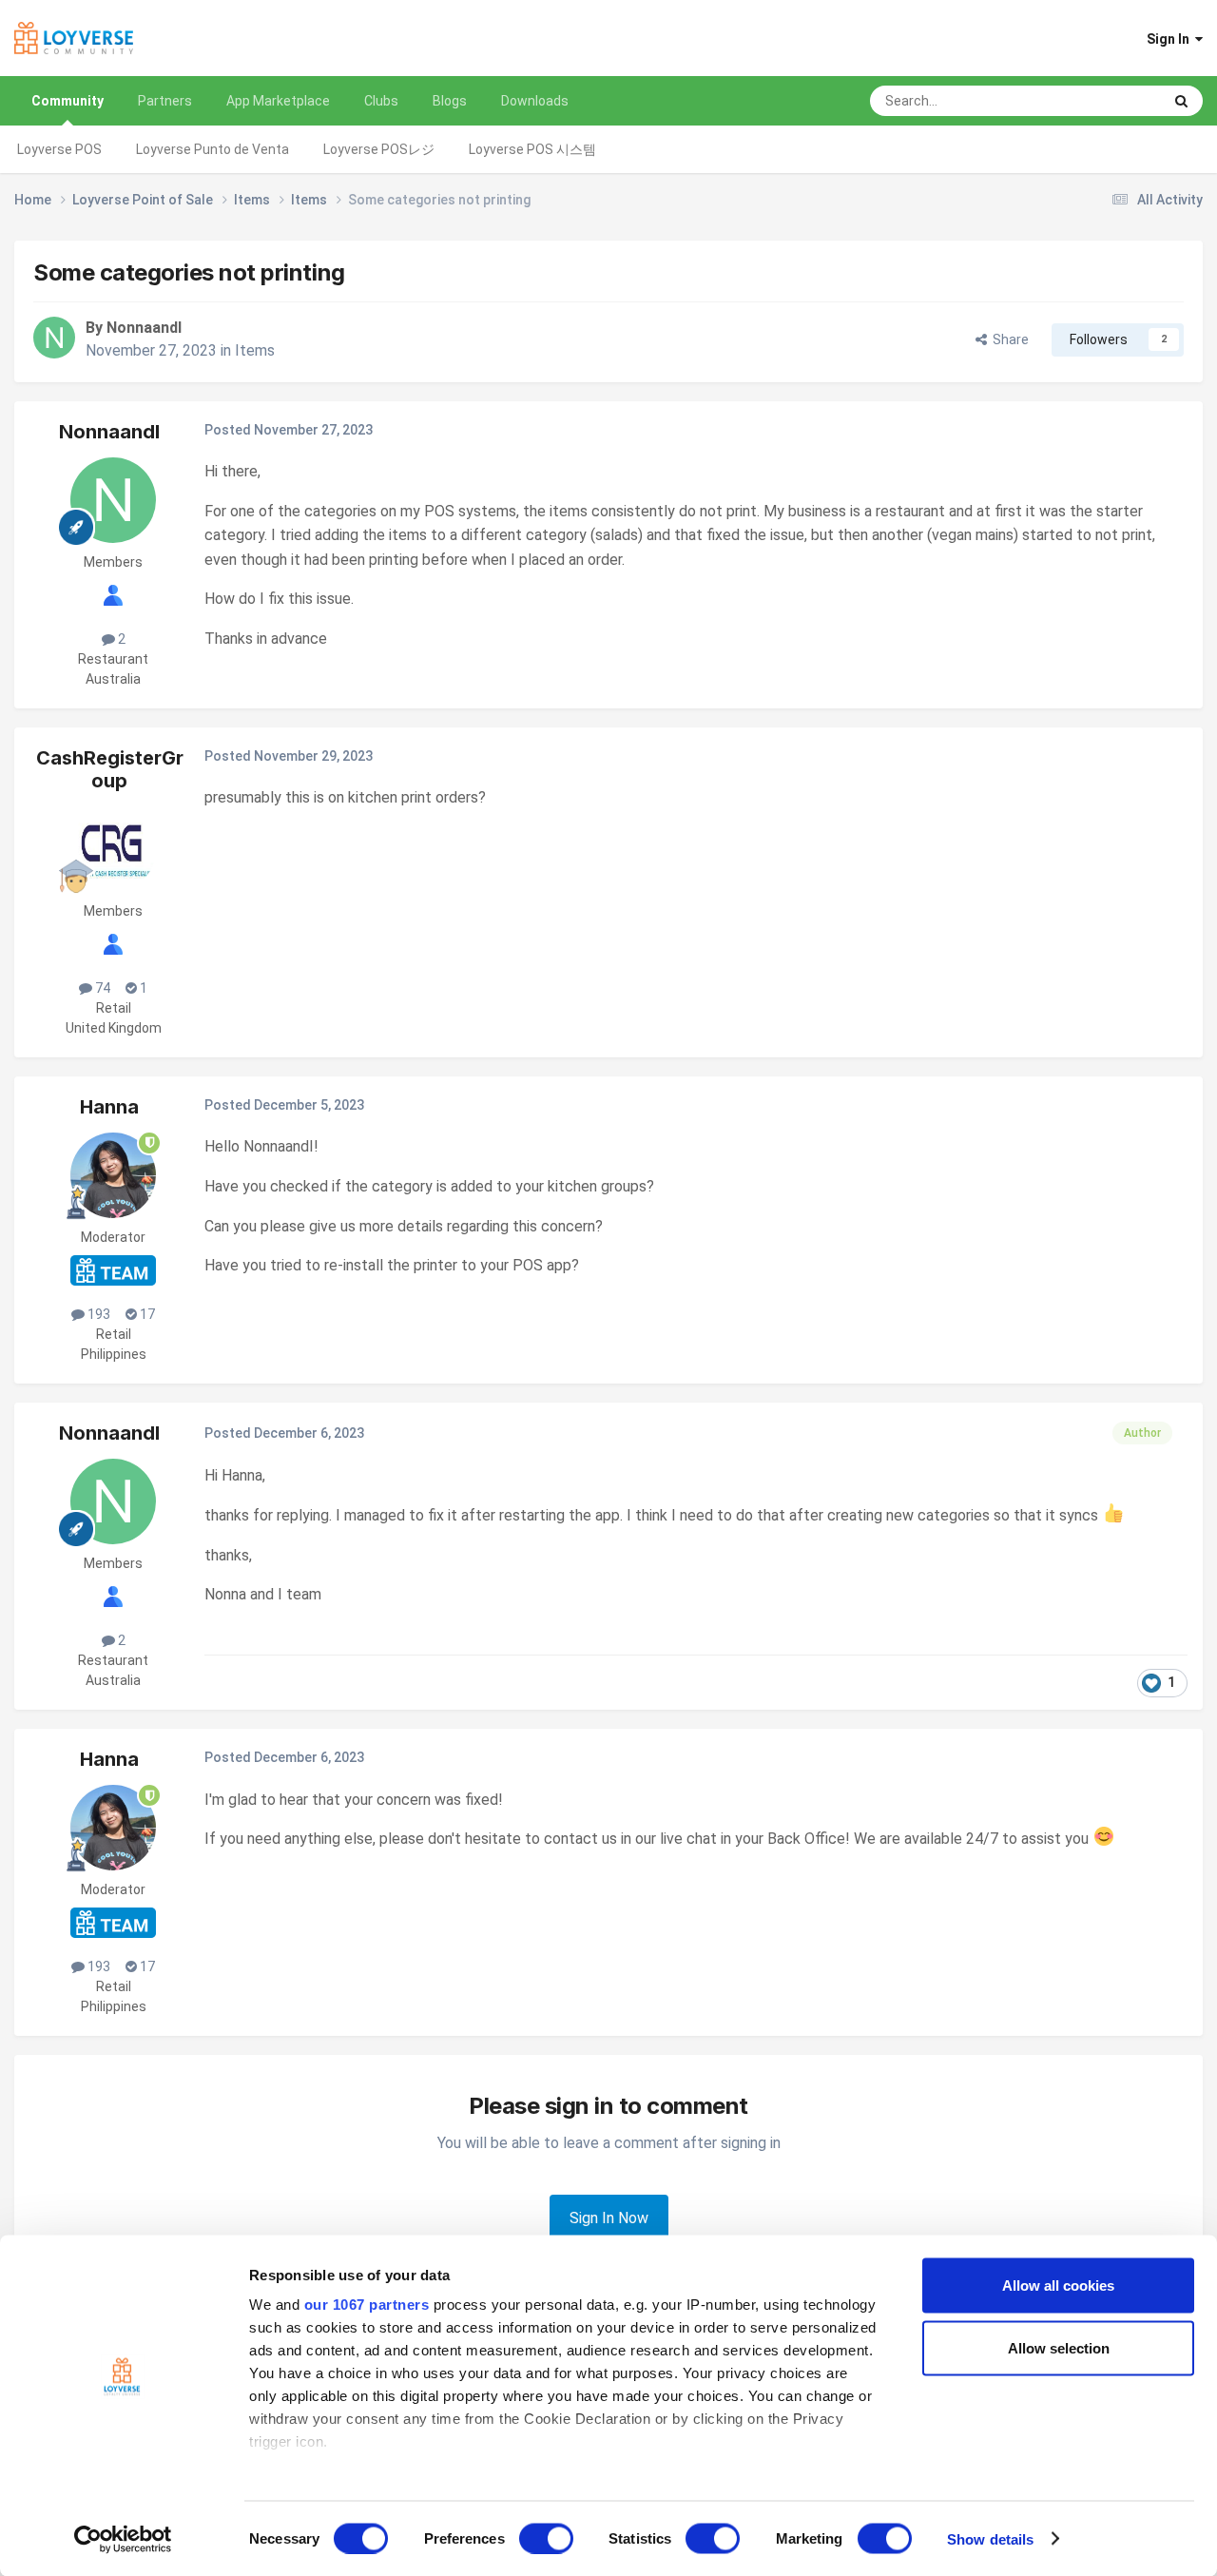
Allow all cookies (1058, 2285)
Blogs (450, 101)
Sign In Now (609, 2218)
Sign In (1171, 39)
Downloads (535, 101)
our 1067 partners (367, 2305)
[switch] (546, 2538)
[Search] (1181, 101)
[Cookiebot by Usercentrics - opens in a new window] (123, 2539)
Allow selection (1059, 2347)
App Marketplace (278, 101)
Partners (165, 101)
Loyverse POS (59, 149)
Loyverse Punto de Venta (212, 149)
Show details (990, 2538)
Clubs (381, 101)
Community (68, 101)
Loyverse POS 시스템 (532, 149)
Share (1008, 339)
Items (255, 350)
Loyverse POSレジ (379, 149)
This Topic (1106, 101)
